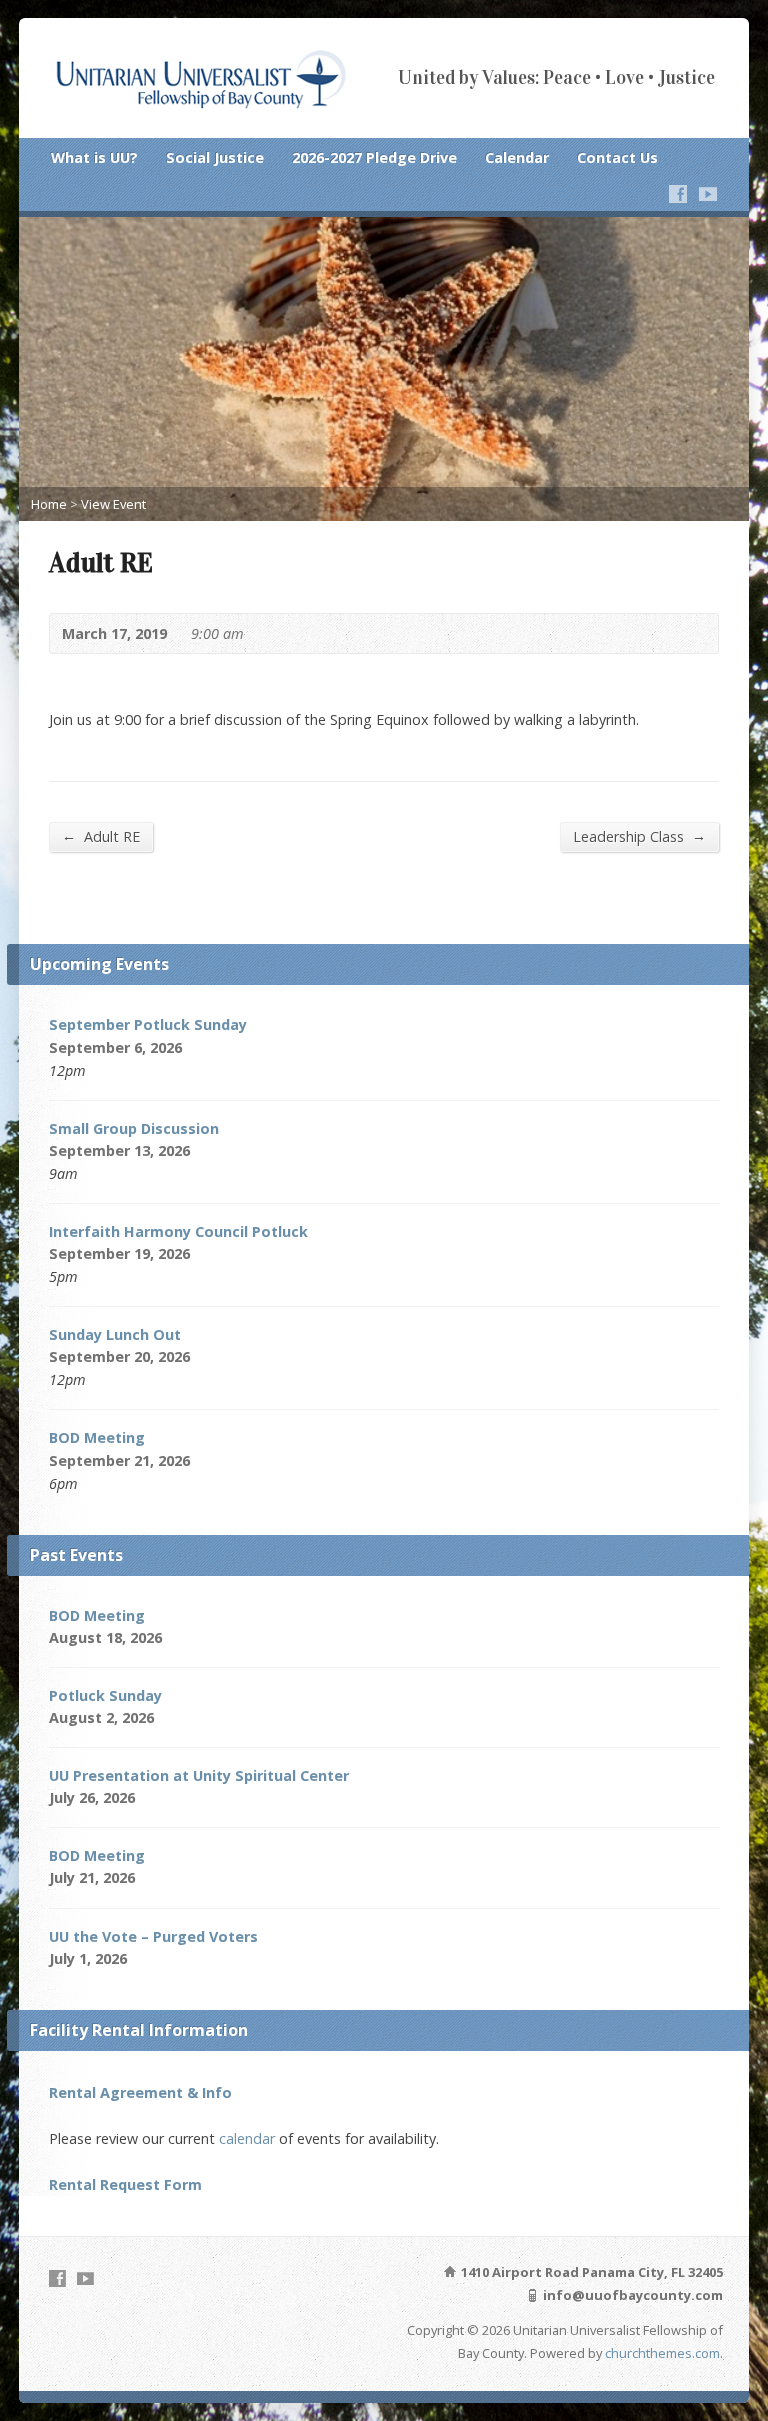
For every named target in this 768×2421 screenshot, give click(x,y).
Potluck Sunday (105, 1695)
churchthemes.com (662, 2353)
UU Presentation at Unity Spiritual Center (199, 1775)
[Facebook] (678, 194)
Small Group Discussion (134, 1128)
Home (49, 504)
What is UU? (94, 157)
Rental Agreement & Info (140, 2092)
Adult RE (101, 836)
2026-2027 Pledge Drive (374, 157)
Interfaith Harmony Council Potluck (178, 1231)
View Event (113, 504)
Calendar (517, 157)
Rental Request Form (125, 2184)
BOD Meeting (97, 1437)
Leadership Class (639, 836)
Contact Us (617, 157)
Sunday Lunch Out (115, 1334)
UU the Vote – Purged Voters (153, 1936)
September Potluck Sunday (148, 1024)
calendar (247, 2138)
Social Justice (215, 157)
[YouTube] (708, 194)
